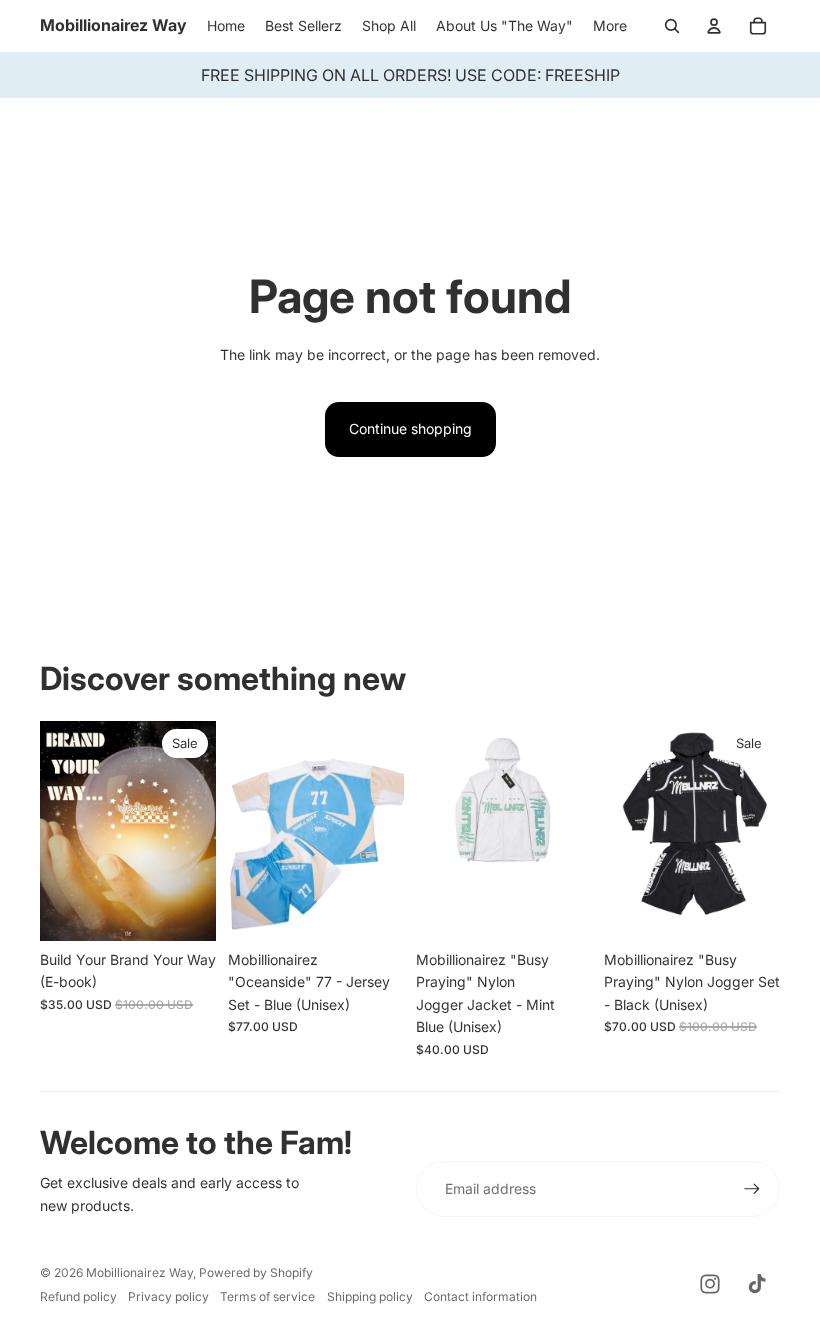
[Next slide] (388, 831)
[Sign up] (752, 1189)
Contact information (480, 1296)
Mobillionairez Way (139, 1272)
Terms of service (267, 1296)
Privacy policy (168, 1296)
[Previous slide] (243, 831)
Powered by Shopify (256, 1272)
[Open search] (672, 26)
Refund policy (78, 1296)
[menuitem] (610, 26)
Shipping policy (370, 1296)
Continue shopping (410, 428)
